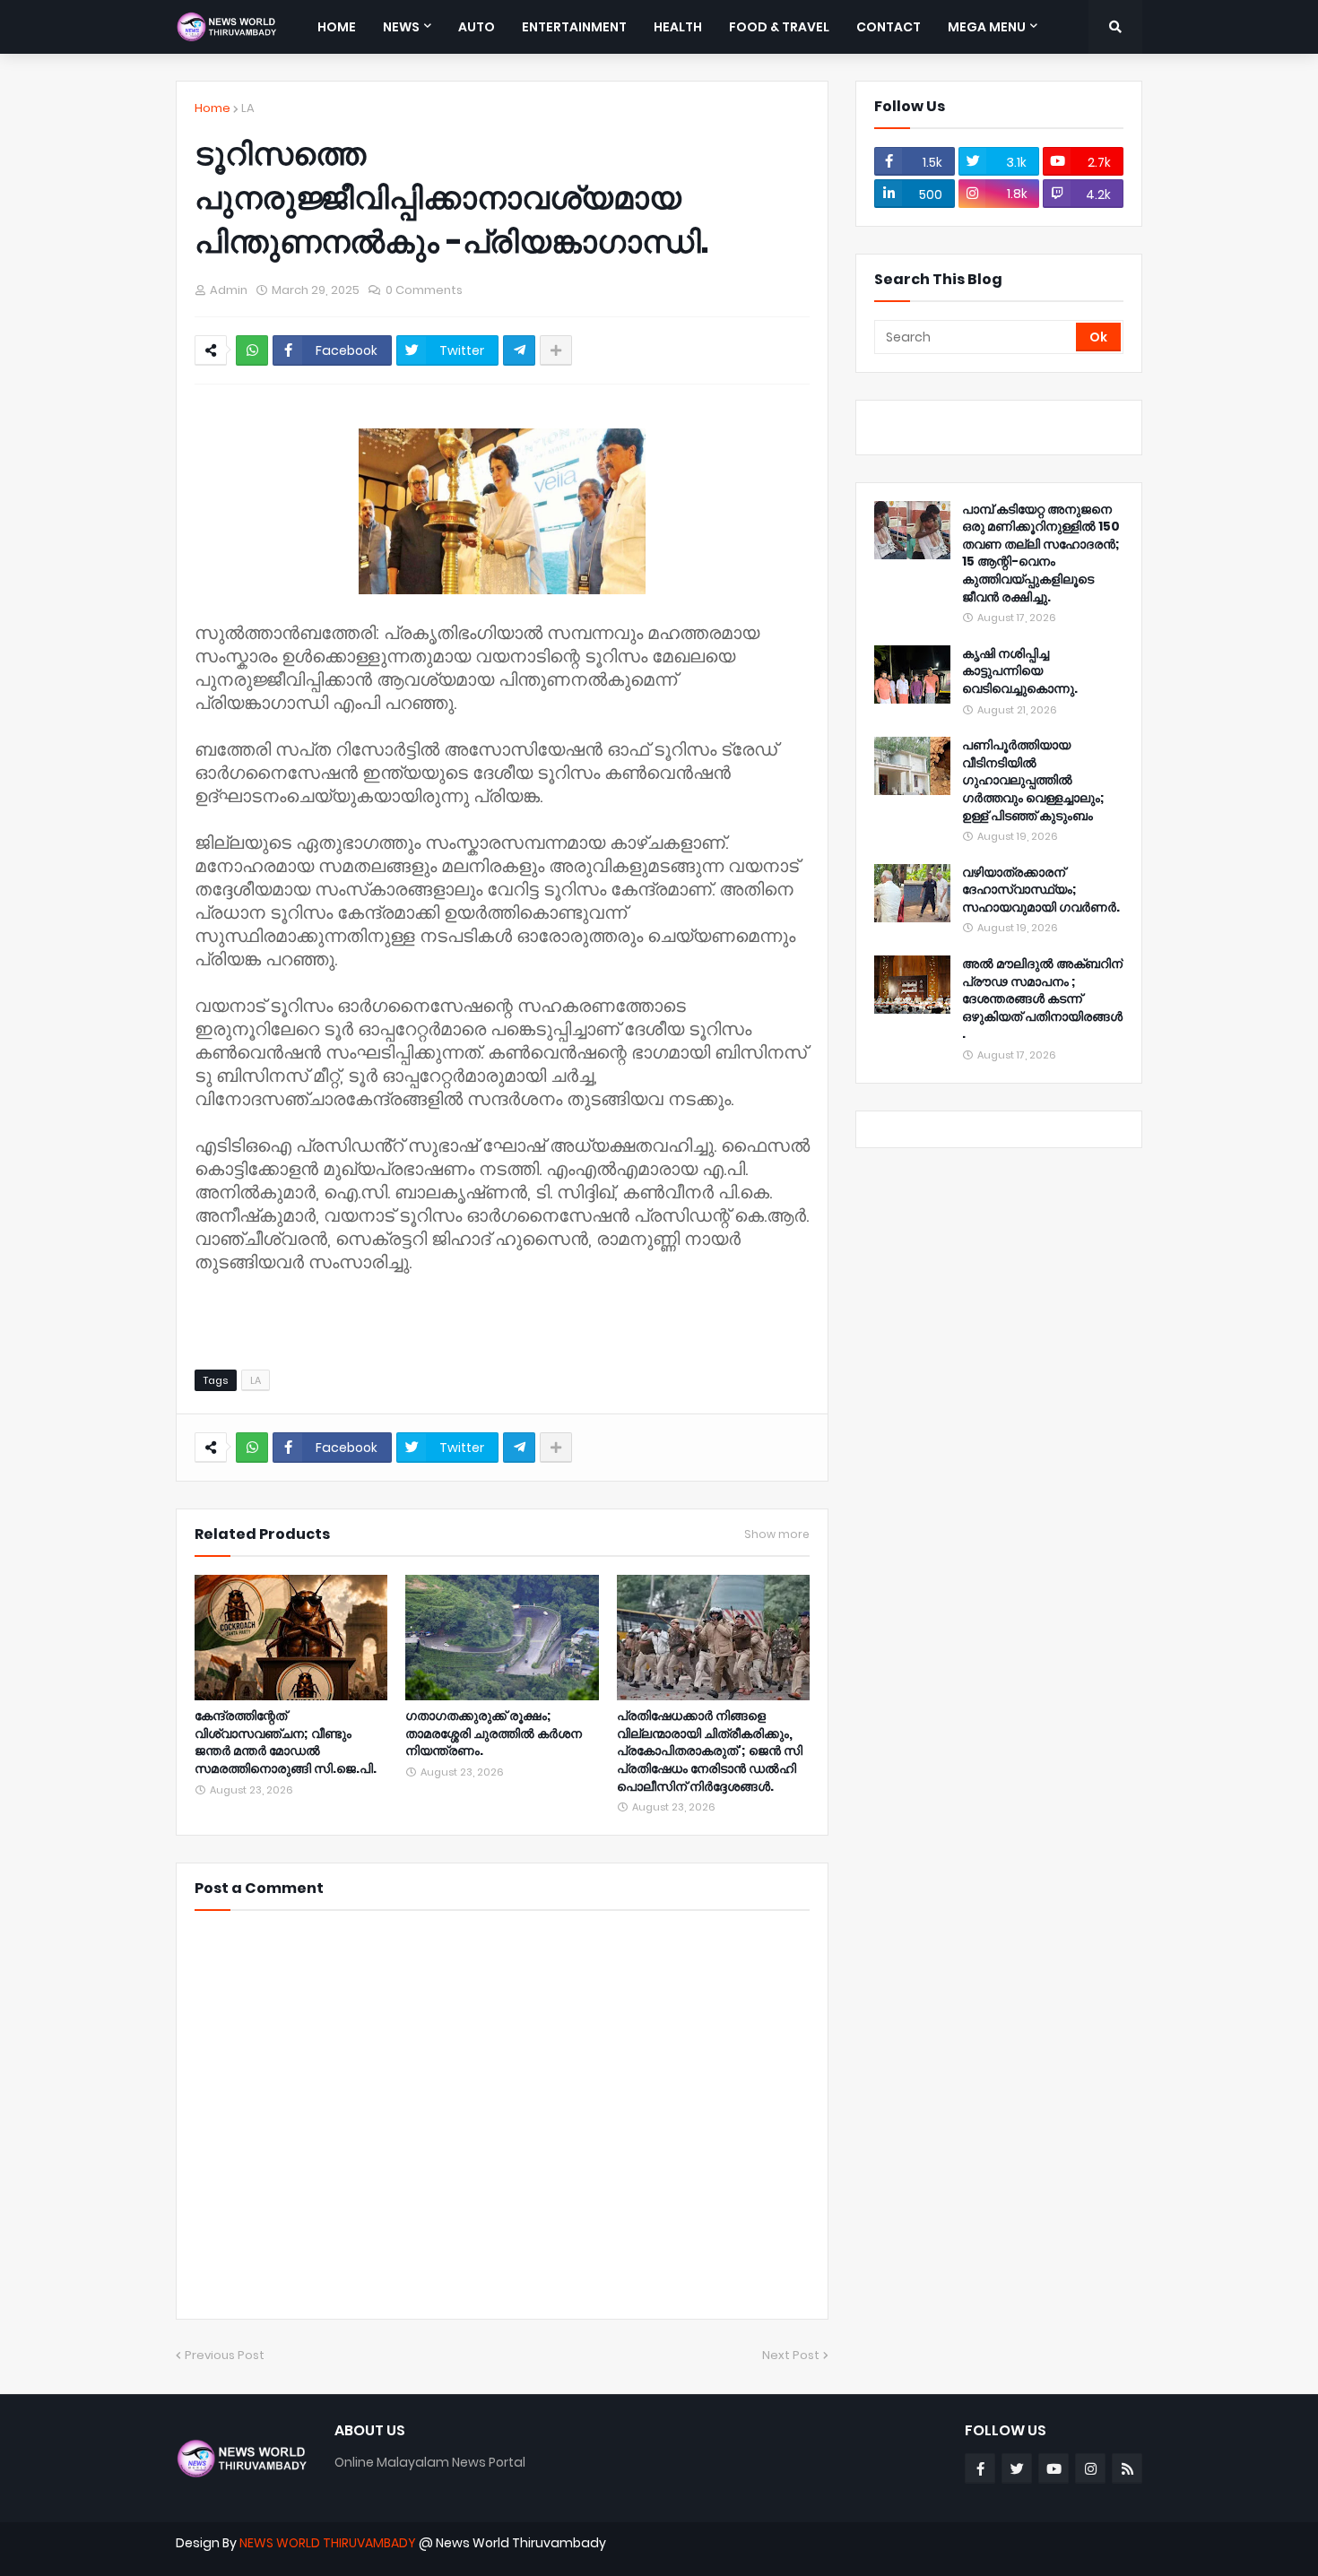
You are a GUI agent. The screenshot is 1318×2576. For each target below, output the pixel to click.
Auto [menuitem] (477, 27)
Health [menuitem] (678, 27)
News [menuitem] (401, 27)
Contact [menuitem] (889, 27)
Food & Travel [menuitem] (779, 27)
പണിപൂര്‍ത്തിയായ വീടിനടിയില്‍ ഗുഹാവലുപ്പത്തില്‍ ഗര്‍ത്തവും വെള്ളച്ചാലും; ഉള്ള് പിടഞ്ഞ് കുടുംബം (1033, 780)
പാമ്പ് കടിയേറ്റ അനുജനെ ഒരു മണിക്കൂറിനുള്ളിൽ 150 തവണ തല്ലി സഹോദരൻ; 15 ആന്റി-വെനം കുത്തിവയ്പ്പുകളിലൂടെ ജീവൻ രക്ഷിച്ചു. (1041, 553)
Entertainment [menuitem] (574, 27)
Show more (777, 1534)
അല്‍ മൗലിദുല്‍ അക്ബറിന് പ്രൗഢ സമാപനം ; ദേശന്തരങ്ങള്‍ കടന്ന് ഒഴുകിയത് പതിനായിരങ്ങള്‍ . (1042, 999)
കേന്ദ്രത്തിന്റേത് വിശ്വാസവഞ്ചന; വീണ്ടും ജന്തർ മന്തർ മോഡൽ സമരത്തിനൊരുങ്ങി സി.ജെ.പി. (286, 1742)
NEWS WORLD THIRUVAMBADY (328, 2543)
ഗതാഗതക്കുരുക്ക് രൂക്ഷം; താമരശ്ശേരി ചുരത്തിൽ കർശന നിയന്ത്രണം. (494, 1733)
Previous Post (225, 2355)
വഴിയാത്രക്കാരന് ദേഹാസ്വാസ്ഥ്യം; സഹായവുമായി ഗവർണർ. (1041, 890)
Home (212, 108)
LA (248, 108)
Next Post (791, 2355)
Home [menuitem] (337, 27)
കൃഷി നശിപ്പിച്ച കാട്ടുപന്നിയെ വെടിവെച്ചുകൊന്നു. (1020, 671)
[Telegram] (519, 350)
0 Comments (424, 290)
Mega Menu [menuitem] (987, 27)
